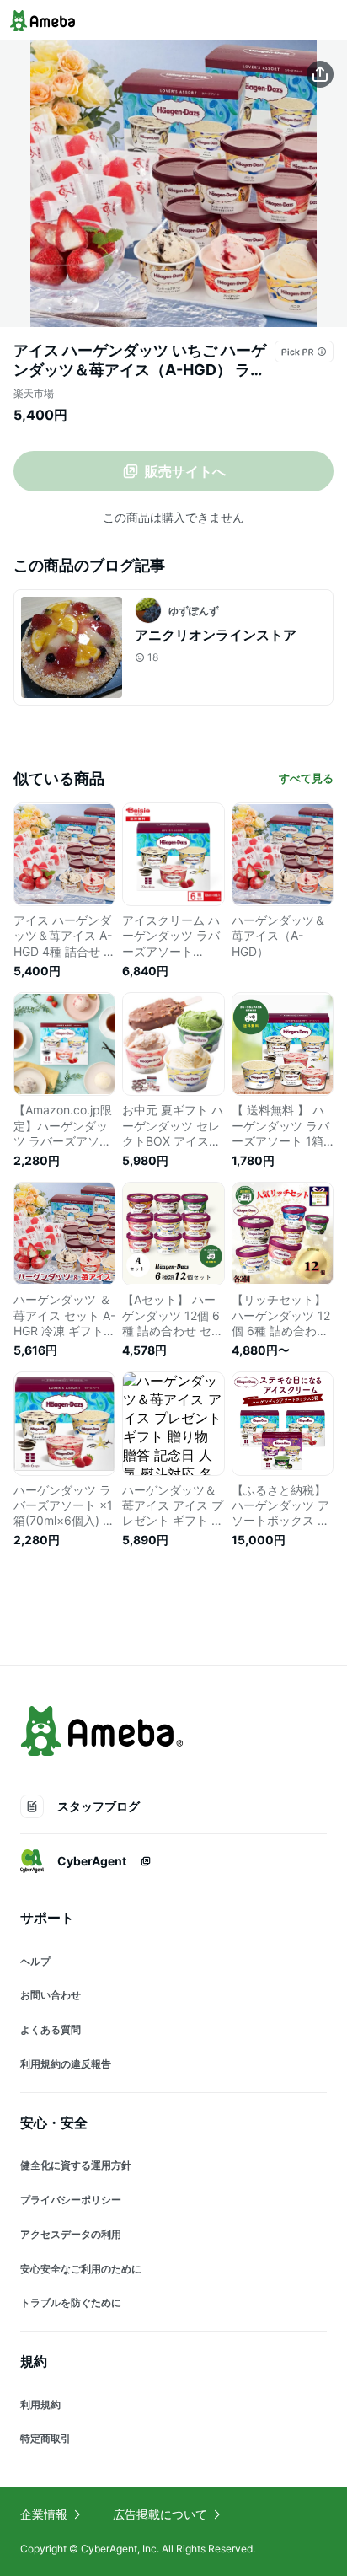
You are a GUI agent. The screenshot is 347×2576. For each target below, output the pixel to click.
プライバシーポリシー (71, 2200)
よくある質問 (51, 2029)
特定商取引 (45, 2438)
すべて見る (306, 778)
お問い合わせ (51, 1995)
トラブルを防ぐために (71, 2302)
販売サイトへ (185, 471)
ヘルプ (35, 1961)
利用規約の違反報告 (66, 2064)
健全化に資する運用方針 (76, 2165)
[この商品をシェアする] (320, 74)
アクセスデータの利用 (71, 2234)
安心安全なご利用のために (81, 2269)
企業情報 (44, 2514)
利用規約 (40, 2404)
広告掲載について (160, 2514)
